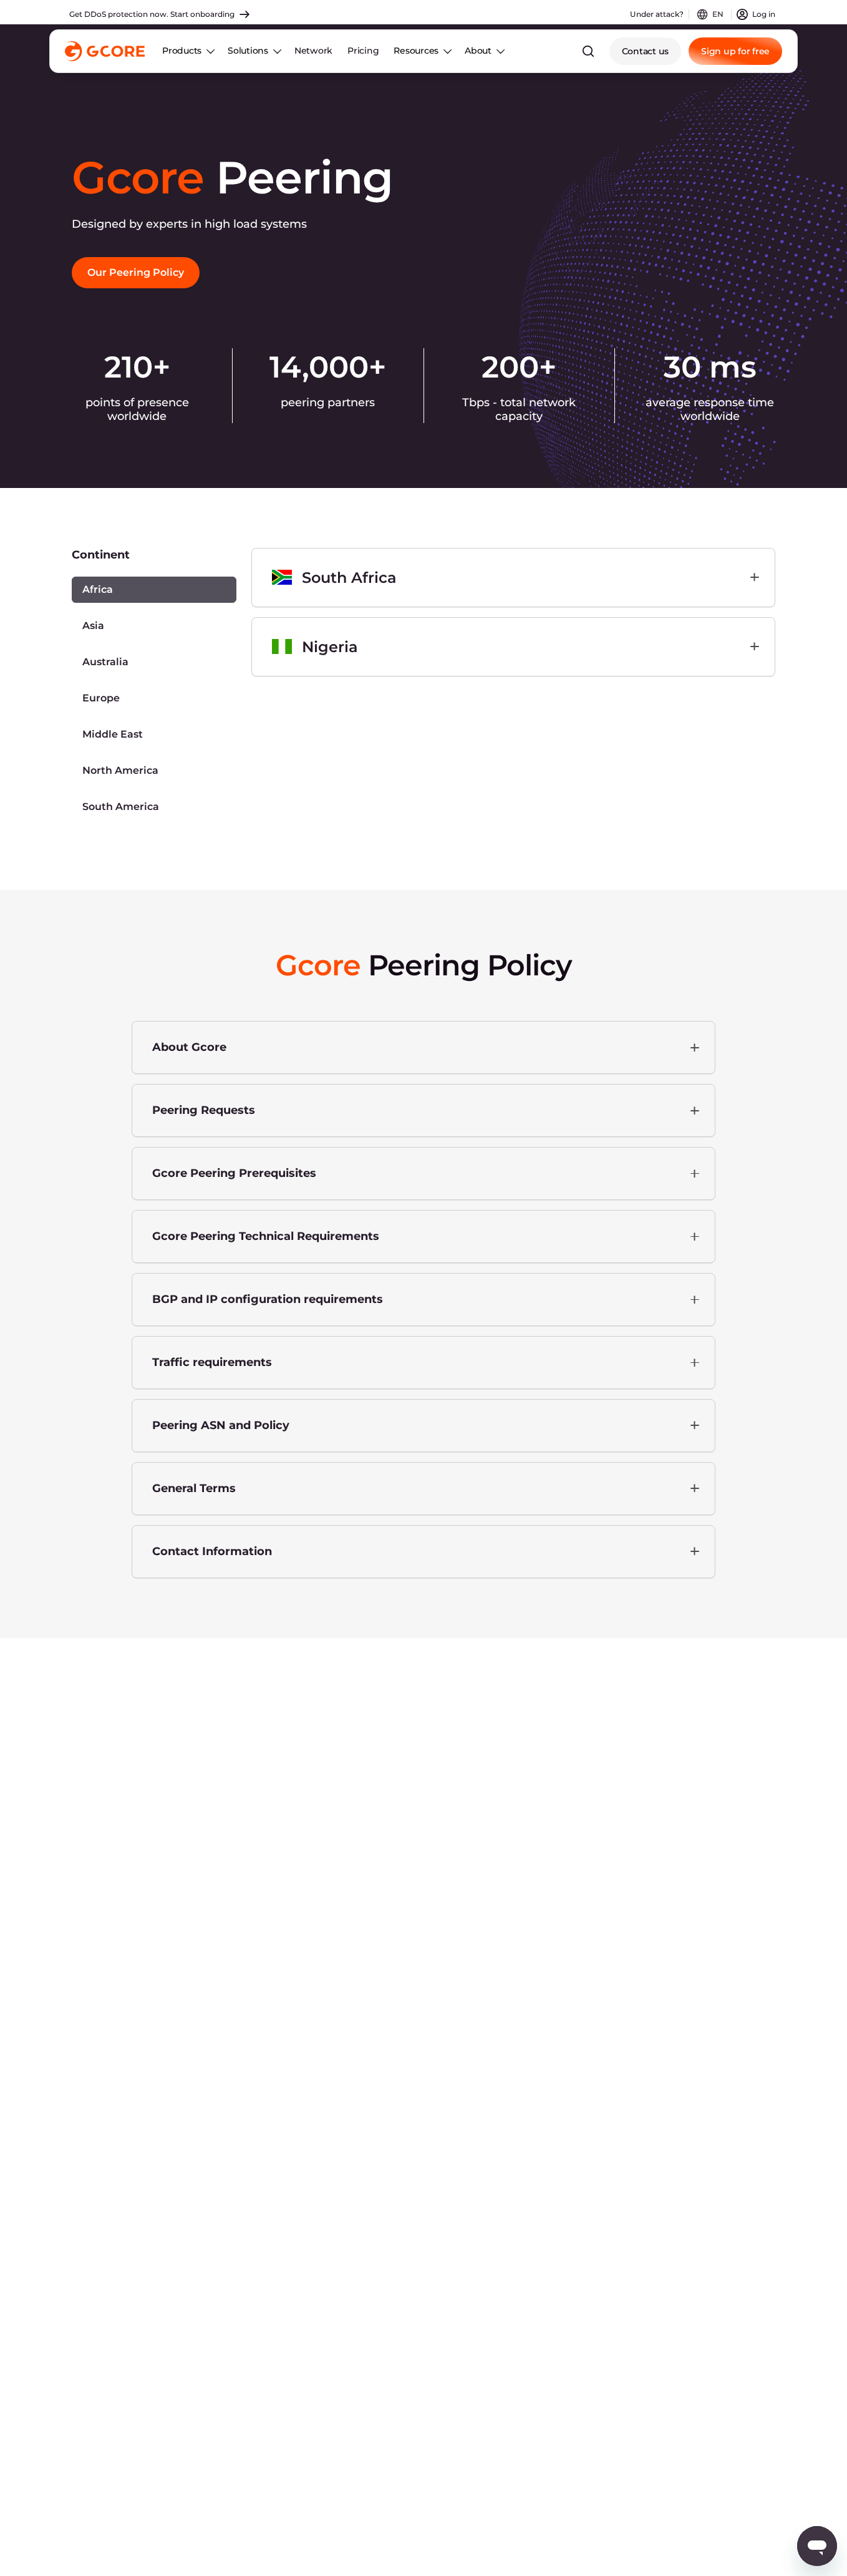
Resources (416, 51)
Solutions (248, 51)
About (478, 51)
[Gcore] (105, 51)
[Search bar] (588, 51)
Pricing (363, 51)
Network (313, 51)
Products (182, 51)
